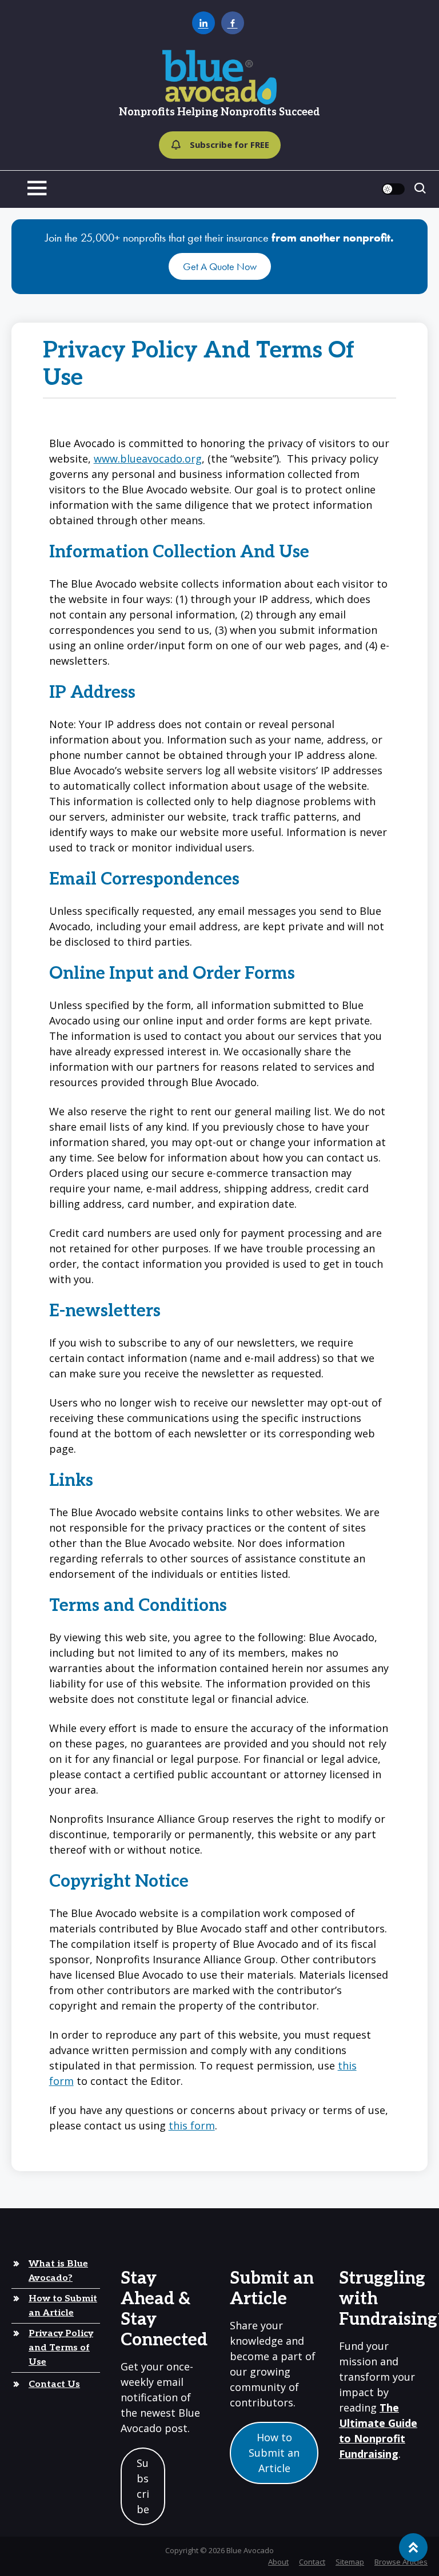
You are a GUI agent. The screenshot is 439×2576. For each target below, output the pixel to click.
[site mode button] (393, 189)
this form (192, 2125)
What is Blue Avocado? (58, 2271)
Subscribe (143, 2486)
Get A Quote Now (220, 266)
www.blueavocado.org (148, 459)
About (278, 2561)
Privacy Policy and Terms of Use (61, 2348)
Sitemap (350, 2561)
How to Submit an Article (63, 2306)
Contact (312, 2561)
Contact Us (54, 2384)
